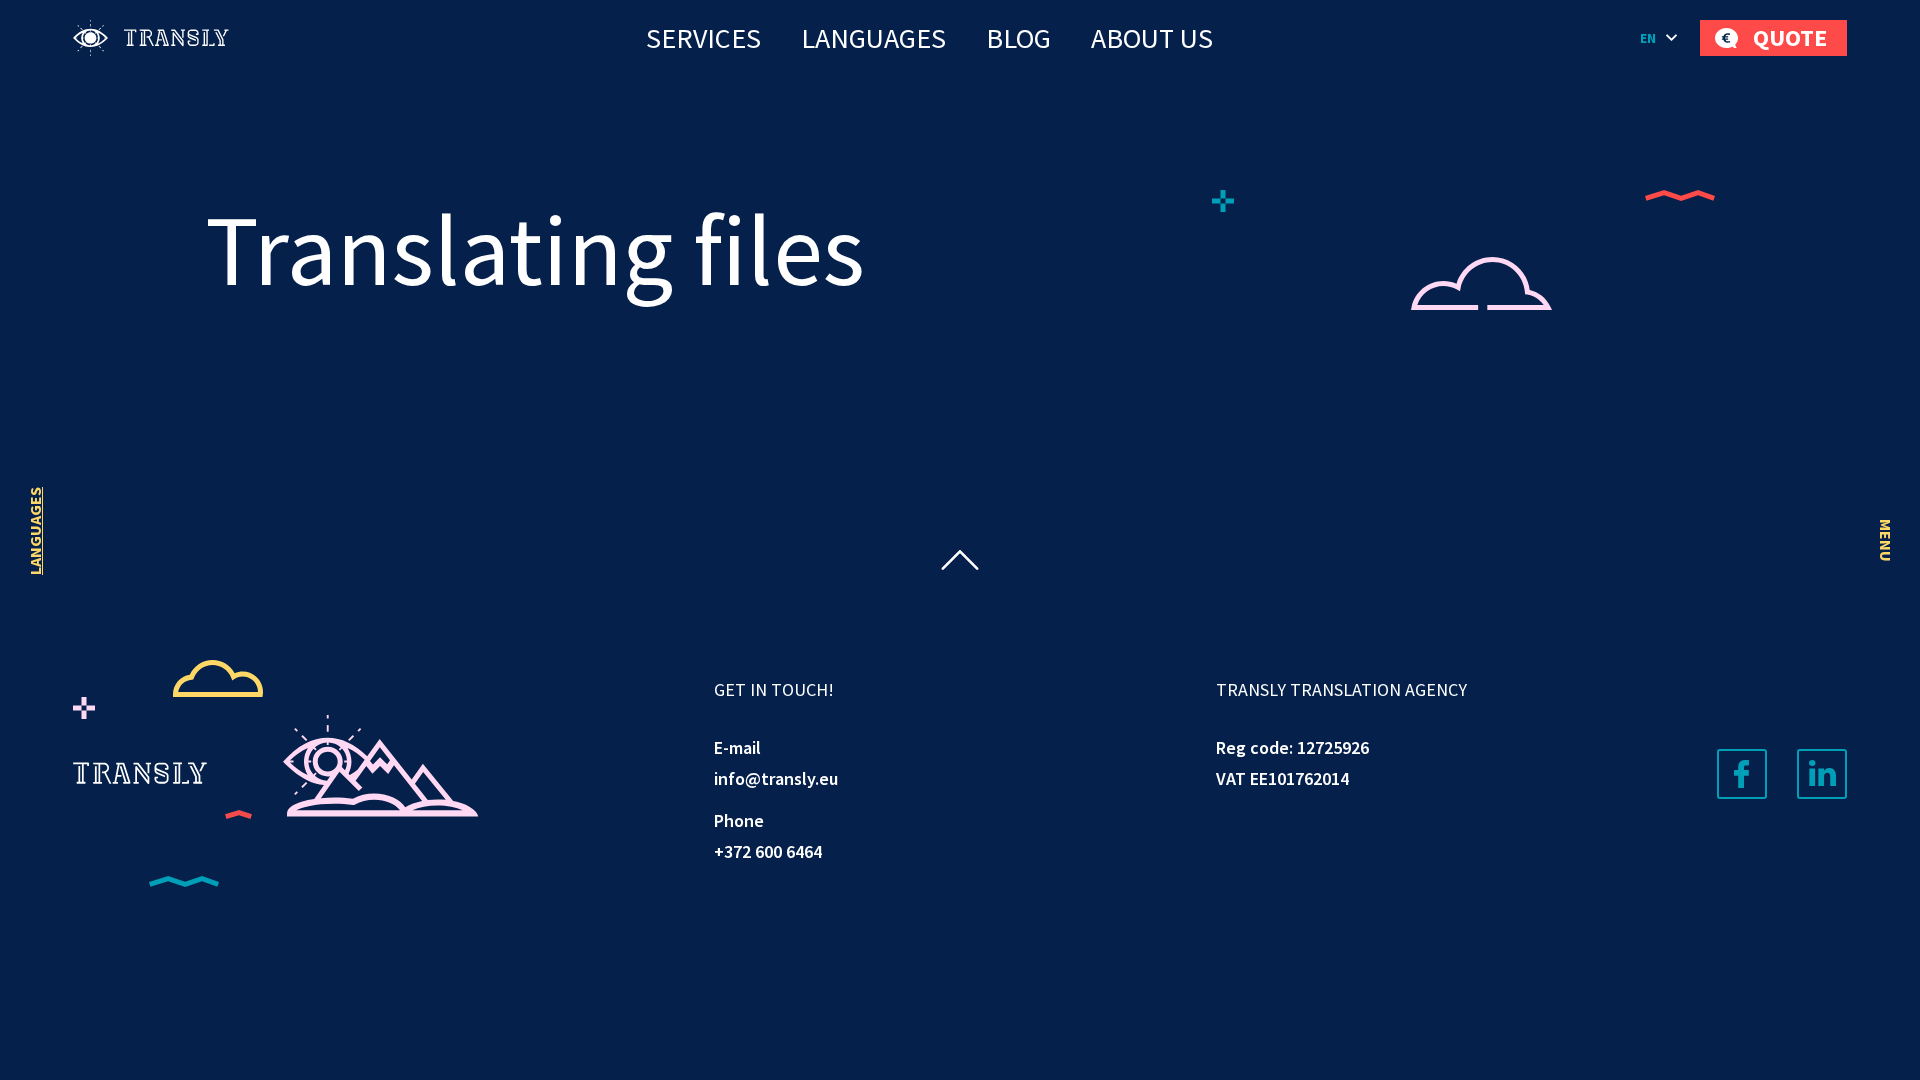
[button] (1660, 38)
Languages (873, 38)
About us (1152, 38)
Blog (1018, 38)
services (703, 38)
